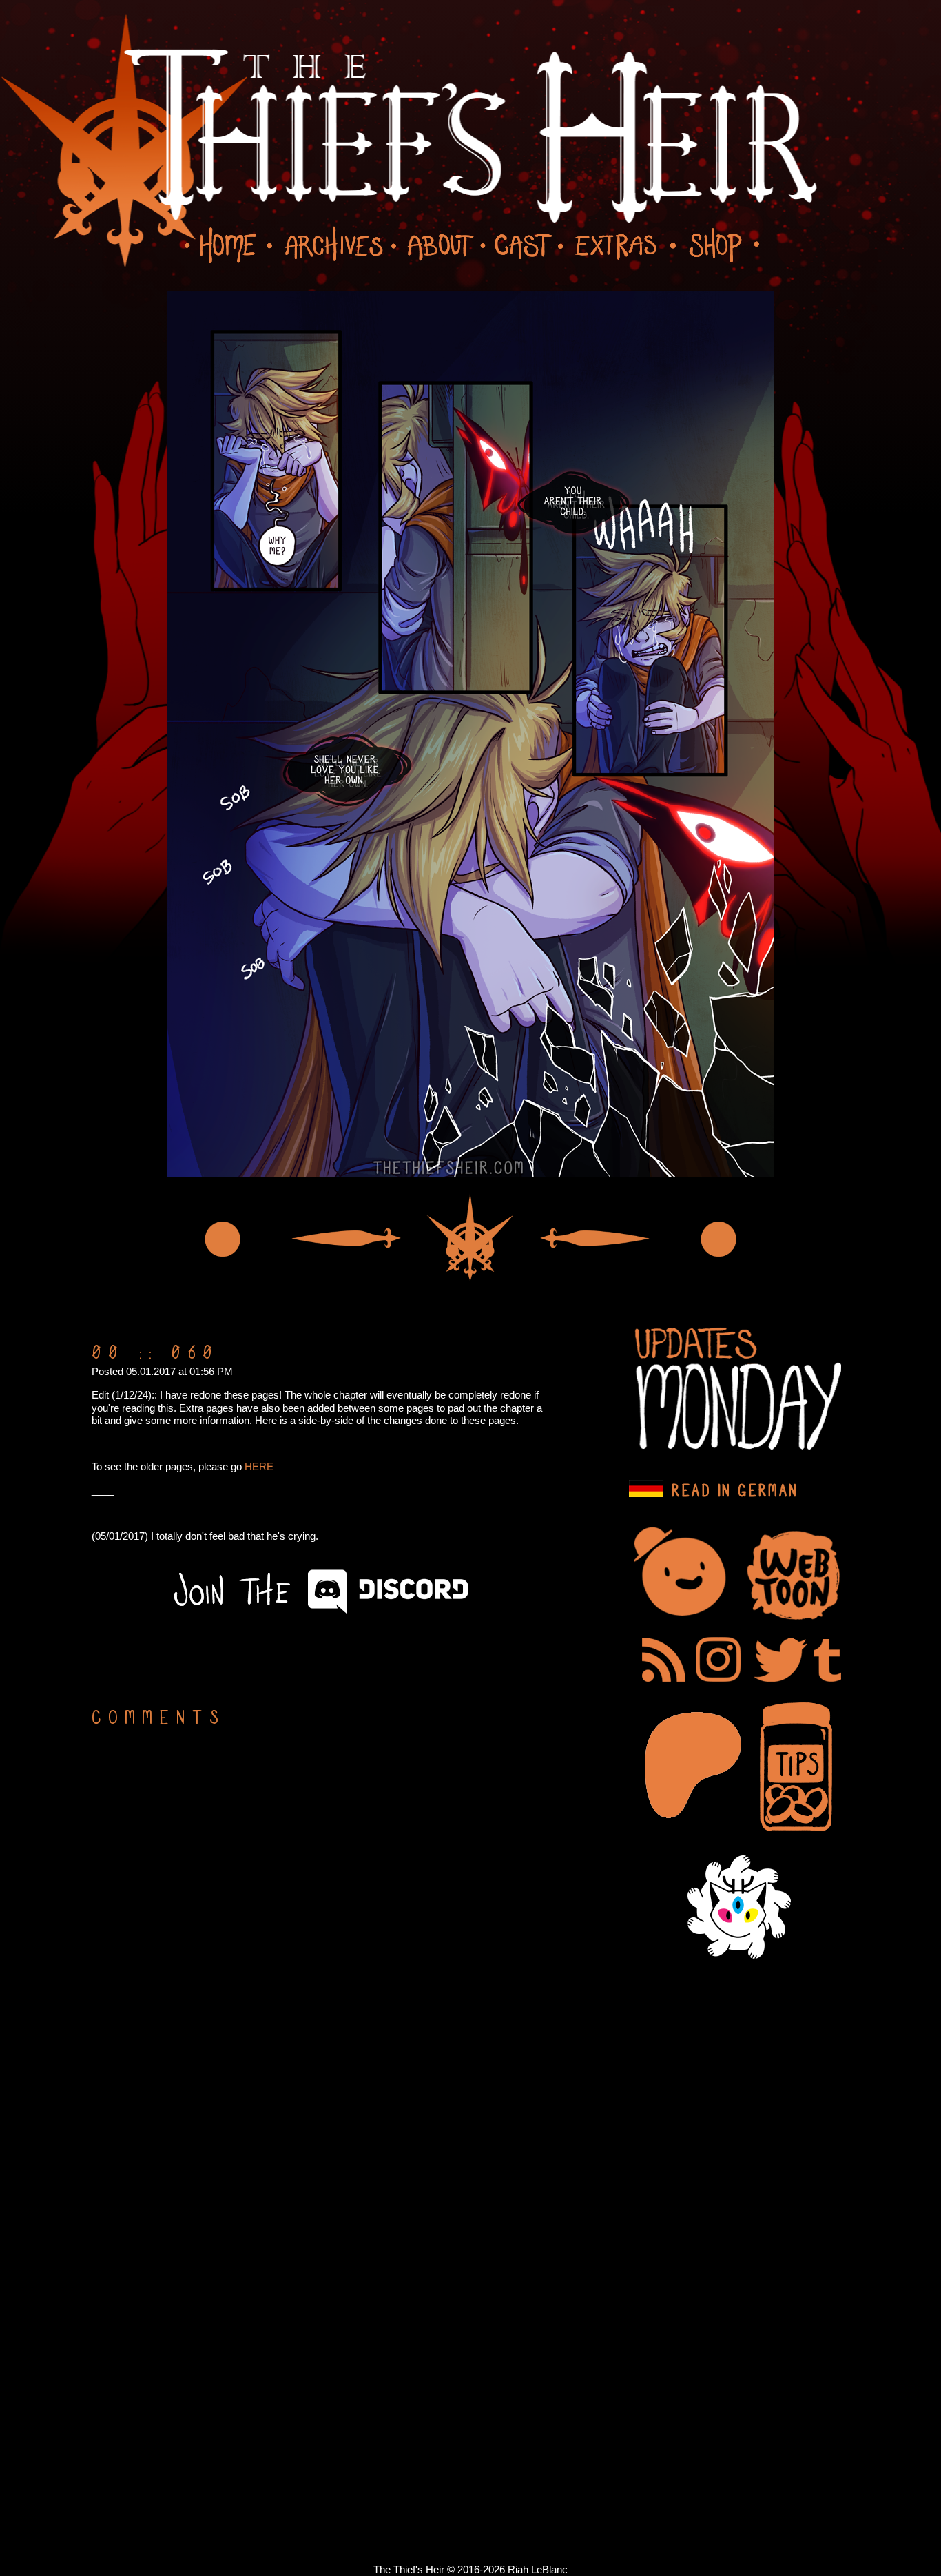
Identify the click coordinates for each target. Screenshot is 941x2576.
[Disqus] (319, 1917)
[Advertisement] (298, 1662)
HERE (259, 1466)
